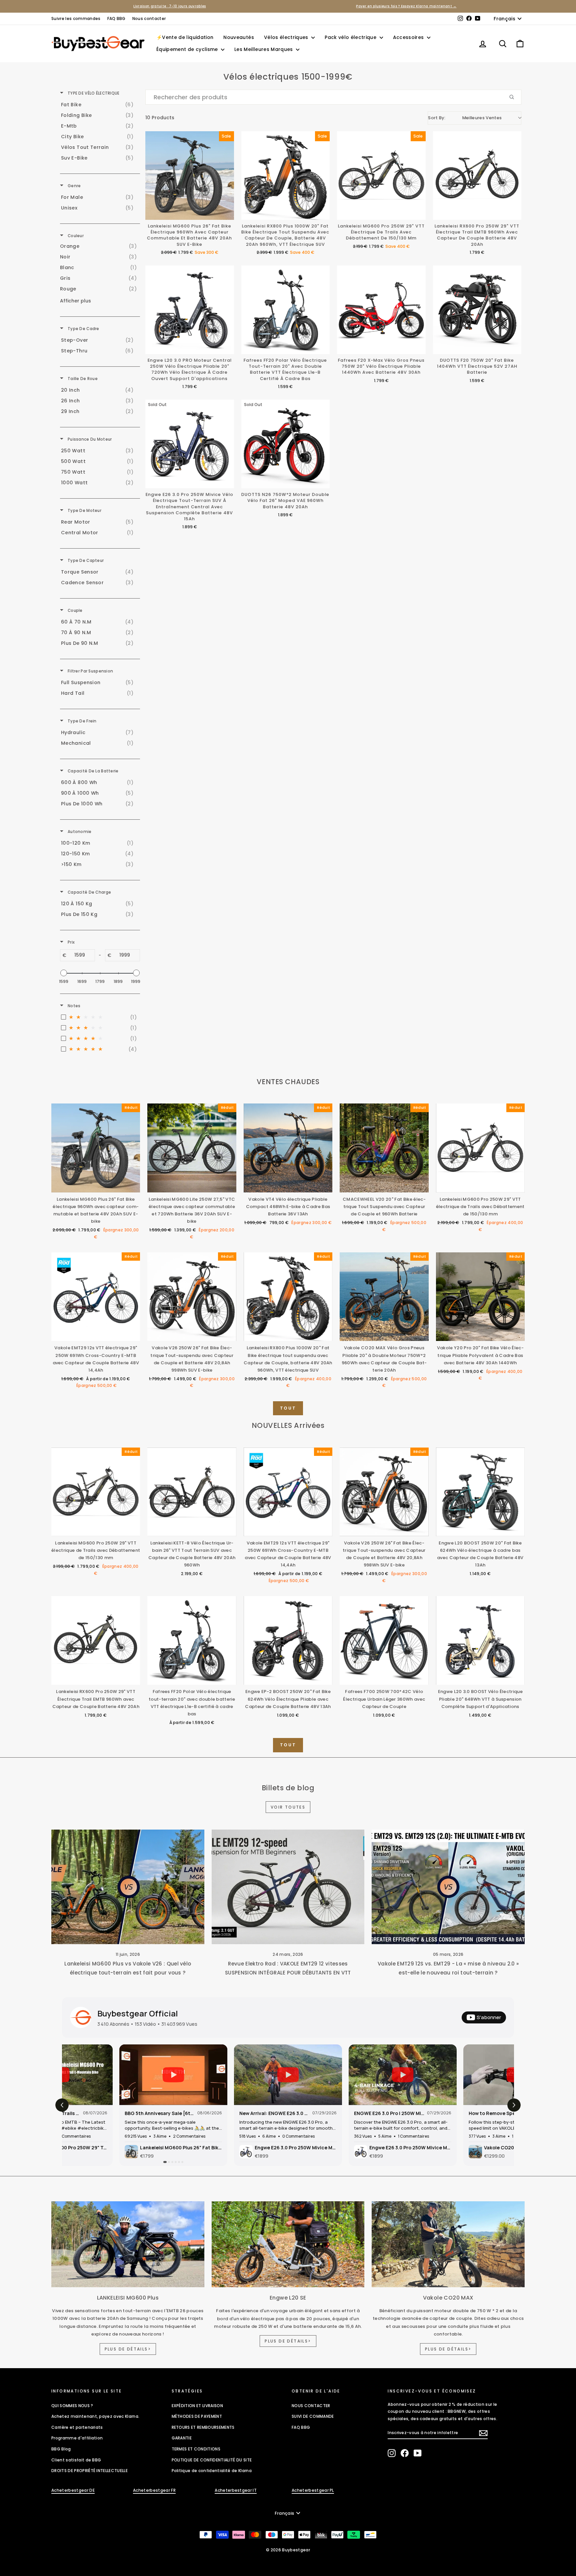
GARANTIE (182, 2438)
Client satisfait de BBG (76, 2460)
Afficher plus (75, 301)
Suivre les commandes (76, 18)
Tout (288, 1408)
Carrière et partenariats (77, 2427)
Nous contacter (149, 18)
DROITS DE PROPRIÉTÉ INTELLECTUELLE (89, 2471)
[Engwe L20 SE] (288, 2244)
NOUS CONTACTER (311, 2406)
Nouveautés (239, 37)
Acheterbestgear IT (236, 2490)
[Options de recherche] (514, 97)
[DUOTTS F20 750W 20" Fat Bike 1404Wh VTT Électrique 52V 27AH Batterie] (477, 310)
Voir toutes (288, 1807)
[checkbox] (99, 105)
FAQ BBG (116, 18)
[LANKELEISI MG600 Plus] (128, 2244)
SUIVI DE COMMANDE (313, 2416)
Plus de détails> (128, 2349)
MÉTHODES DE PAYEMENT (197, 2416)
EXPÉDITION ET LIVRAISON (197, 2406)
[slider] (64, 973)
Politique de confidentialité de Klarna (212, 2471)
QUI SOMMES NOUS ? (72, 2406)
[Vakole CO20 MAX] (448, 2244)
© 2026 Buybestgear (288, 2550)
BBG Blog (61, 2449)
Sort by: (465, 118)
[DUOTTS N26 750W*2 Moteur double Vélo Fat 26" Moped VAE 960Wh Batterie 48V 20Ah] (286, 444)
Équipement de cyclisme (188, 49)
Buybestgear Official (138, 2013)
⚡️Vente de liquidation (185, 37)
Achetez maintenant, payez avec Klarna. (95, 2416)
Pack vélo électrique (351, 37)
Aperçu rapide (96, 1186)
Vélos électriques (287, 37)
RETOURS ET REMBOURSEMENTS (203, 2427)
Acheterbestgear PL (313, 2490)
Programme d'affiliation (77, 2438)
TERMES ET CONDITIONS (196, 2449)
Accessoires (409, 37)
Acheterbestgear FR (154, 2490)
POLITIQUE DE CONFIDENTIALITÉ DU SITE (212, 2460)
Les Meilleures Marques (264, 49)
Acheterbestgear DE (73, 2490)
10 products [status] (160, 118)
